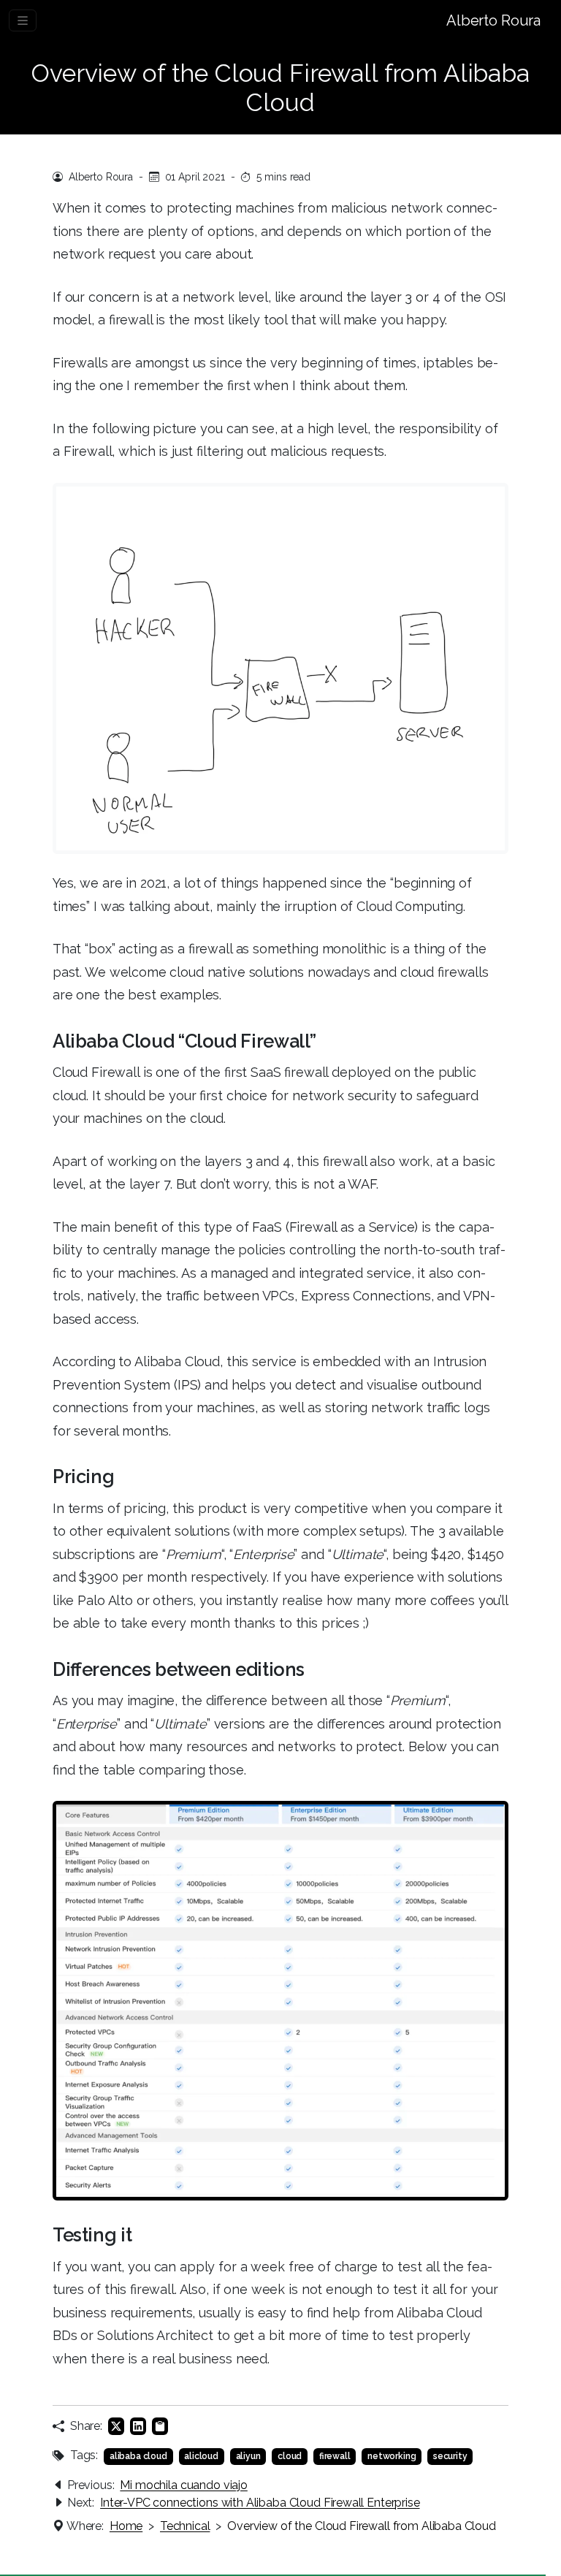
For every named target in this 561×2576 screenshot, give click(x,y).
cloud (290, 2456)
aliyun (248, 2456)
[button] (160, 2426)
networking (392, 2456)
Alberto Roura (493, 20)
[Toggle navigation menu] (23, 20)
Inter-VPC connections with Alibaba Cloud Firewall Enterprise (260, 2503)
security (450, 2456)
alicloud (201, 2456)
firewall (335, 2456)
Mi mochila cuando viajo (183, 2485)
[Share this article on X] (116, 2426)
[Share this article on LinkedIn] (138, 2426)
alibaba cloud (138, 2456)
